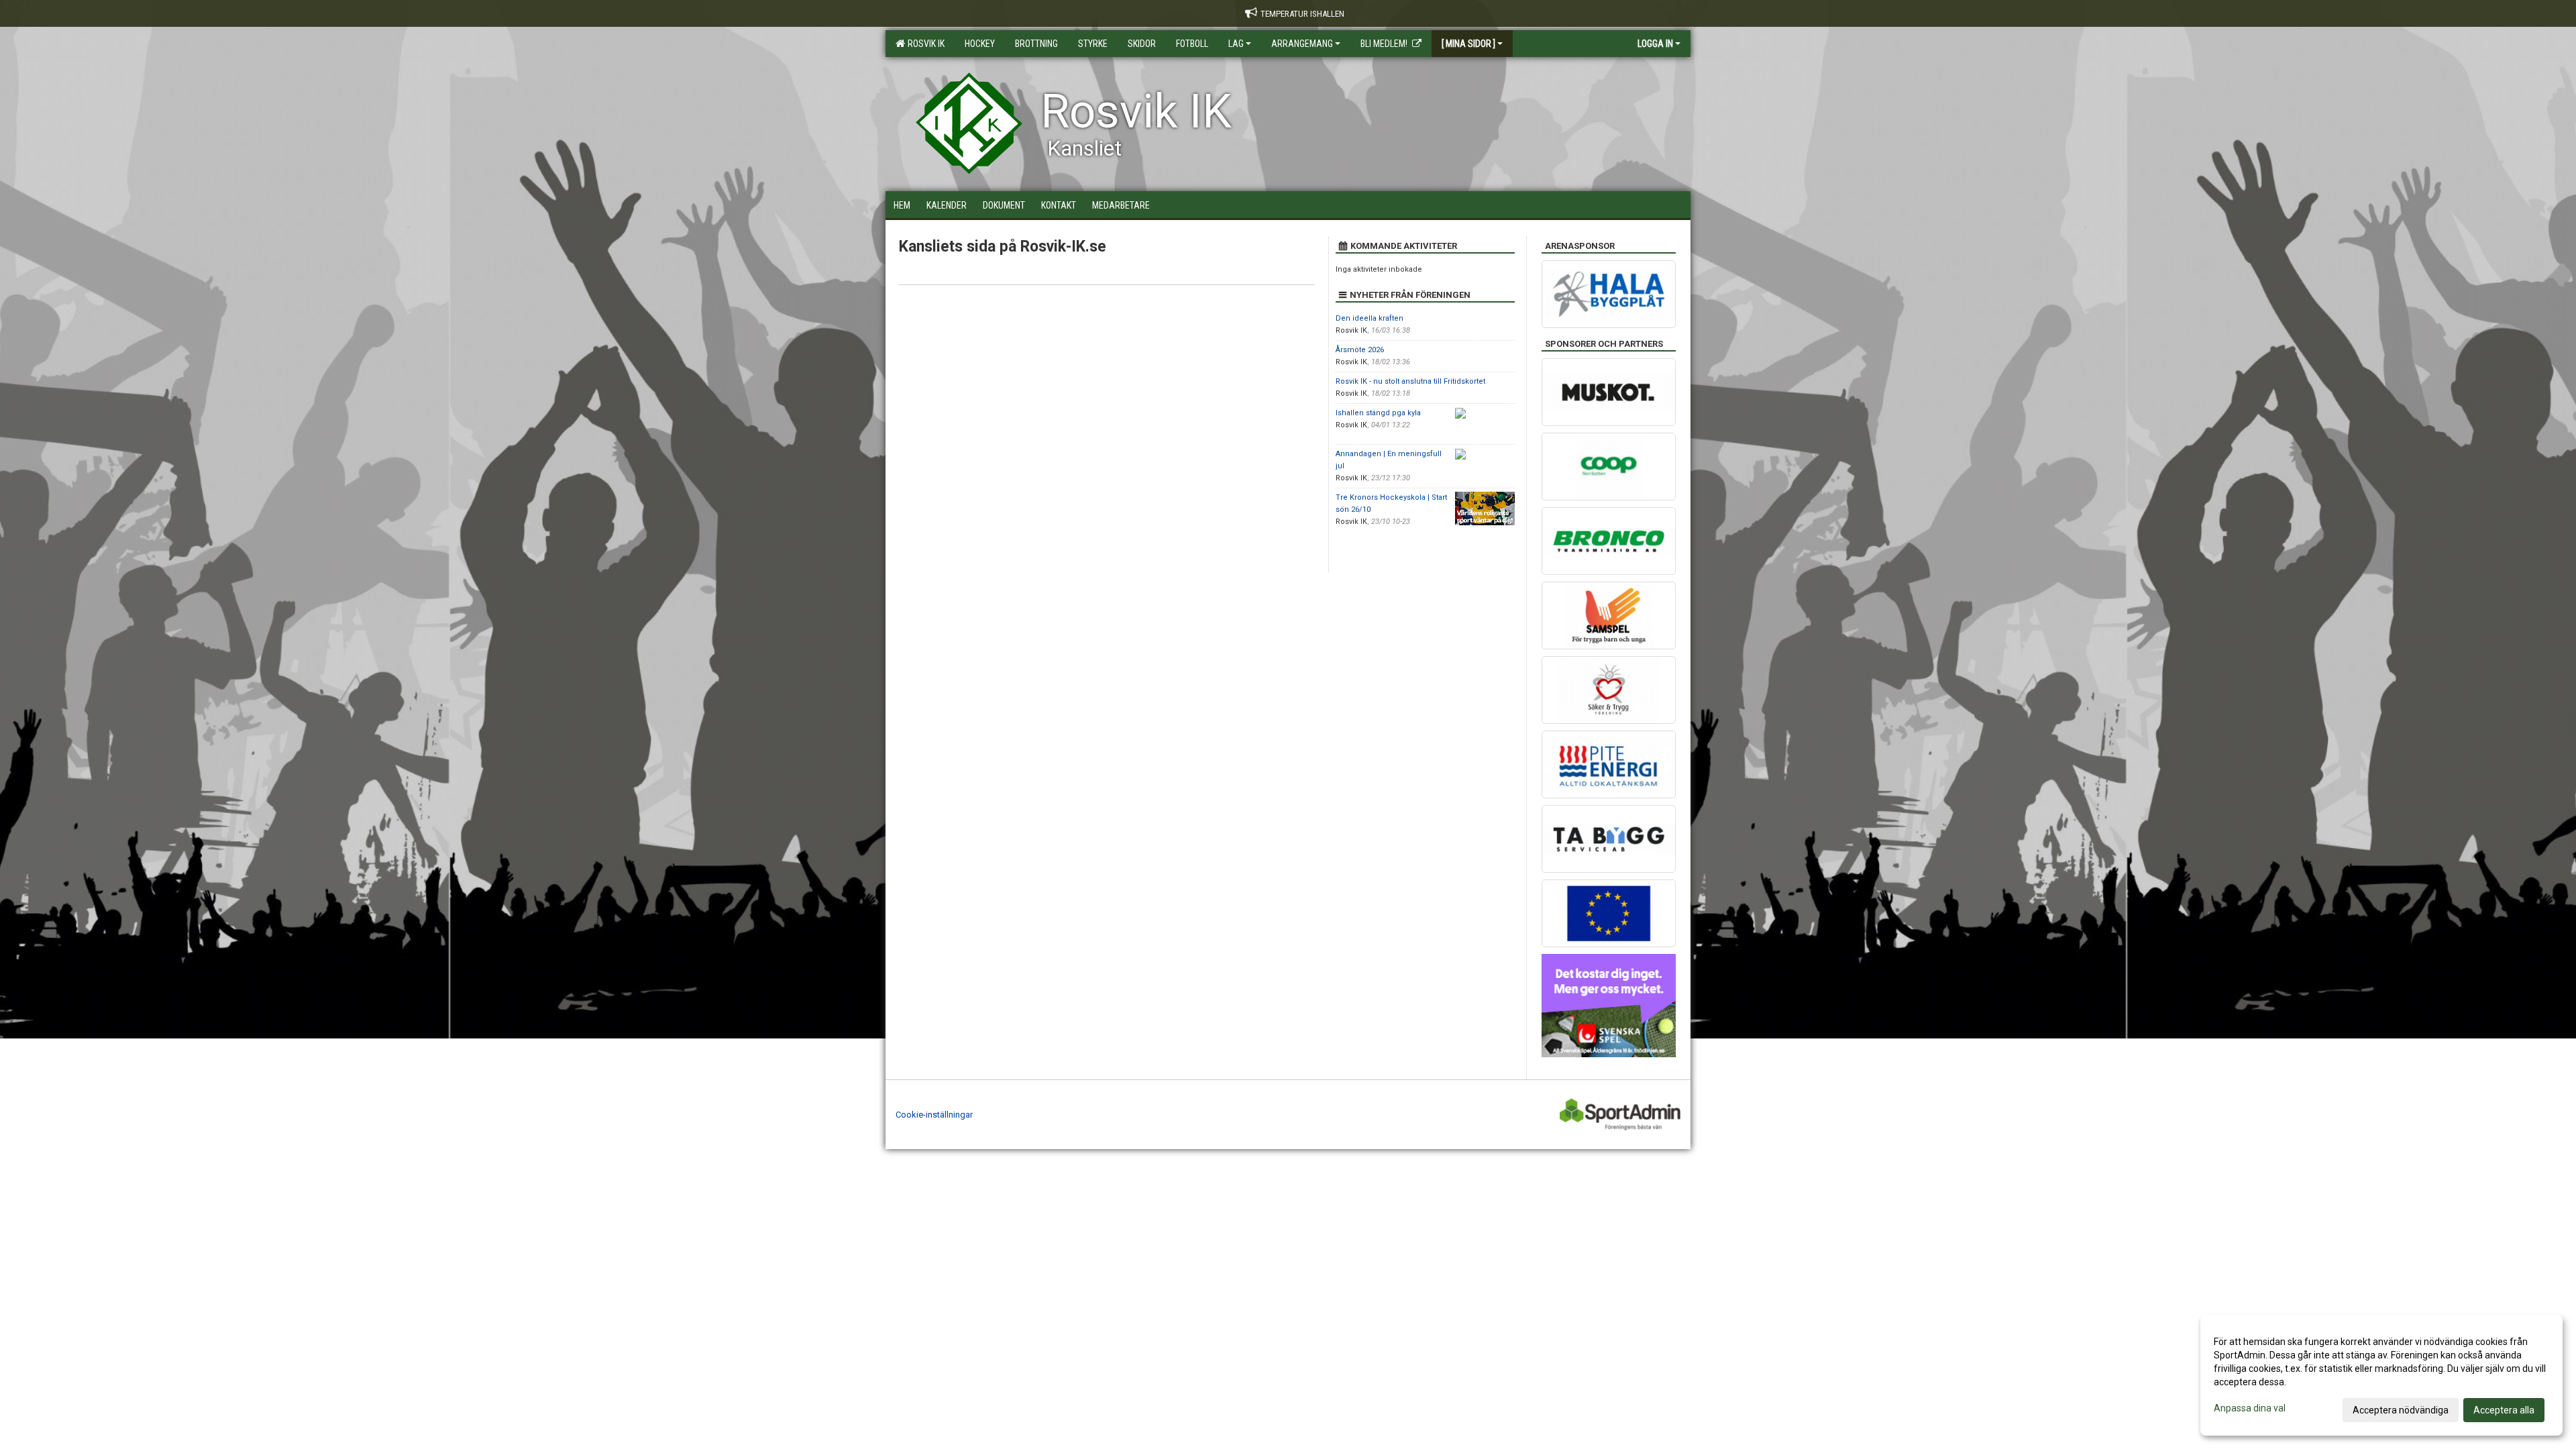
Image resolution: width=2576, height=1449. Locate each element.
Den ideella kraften (1370, 318)
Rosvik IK (924, 44)
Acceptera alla (2504, 1410)
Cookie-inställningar (934, 1115)
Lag (1236, 44)
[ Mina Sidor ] (1468, 44)
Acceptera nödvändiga (2401, 1410)
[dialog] (2381, 1375)
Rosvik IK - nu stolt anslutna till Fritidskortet (1410, 381)
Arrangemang (1302, 44)
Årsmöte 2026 (1360, 350)
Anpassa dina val (2250, 1408)
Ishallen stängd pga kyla (1378, 413)
